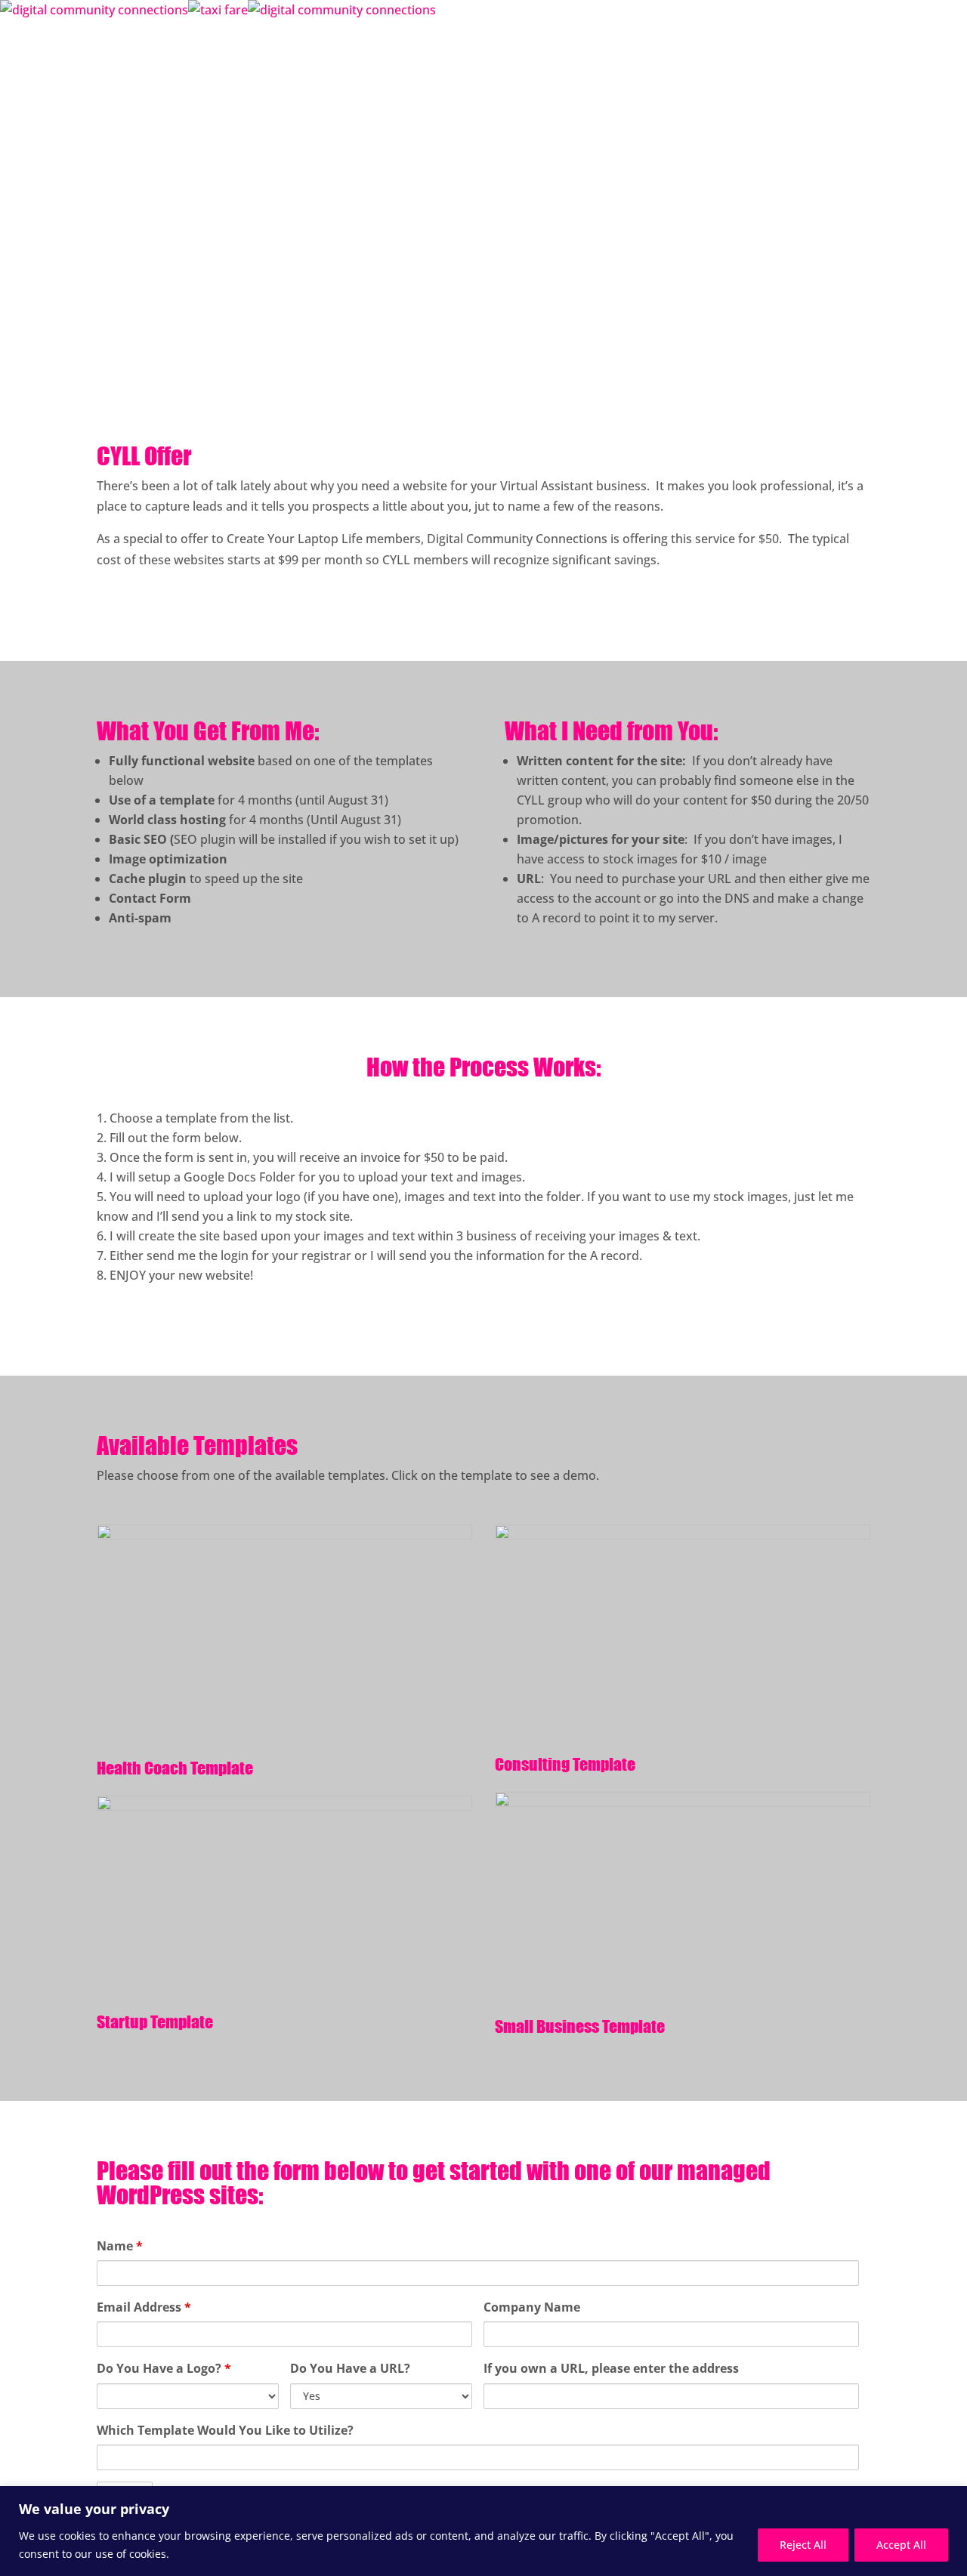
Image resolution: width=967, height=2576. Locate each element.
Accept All (901, 2545)
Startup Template (155, 2022)
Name (120, 2246)
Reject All (803, 2545)
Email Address (144, 2307)
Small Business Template (580, 2026)
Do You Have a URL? (350, 2368)
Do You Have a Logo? (164, 2368)
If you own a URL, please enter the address (611, 2368)
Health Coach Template (175, 1768)
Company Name (532, 2307)
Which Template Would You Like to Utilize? (225, 2430)
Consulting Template (565, 1764)
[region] (483, 2531)
